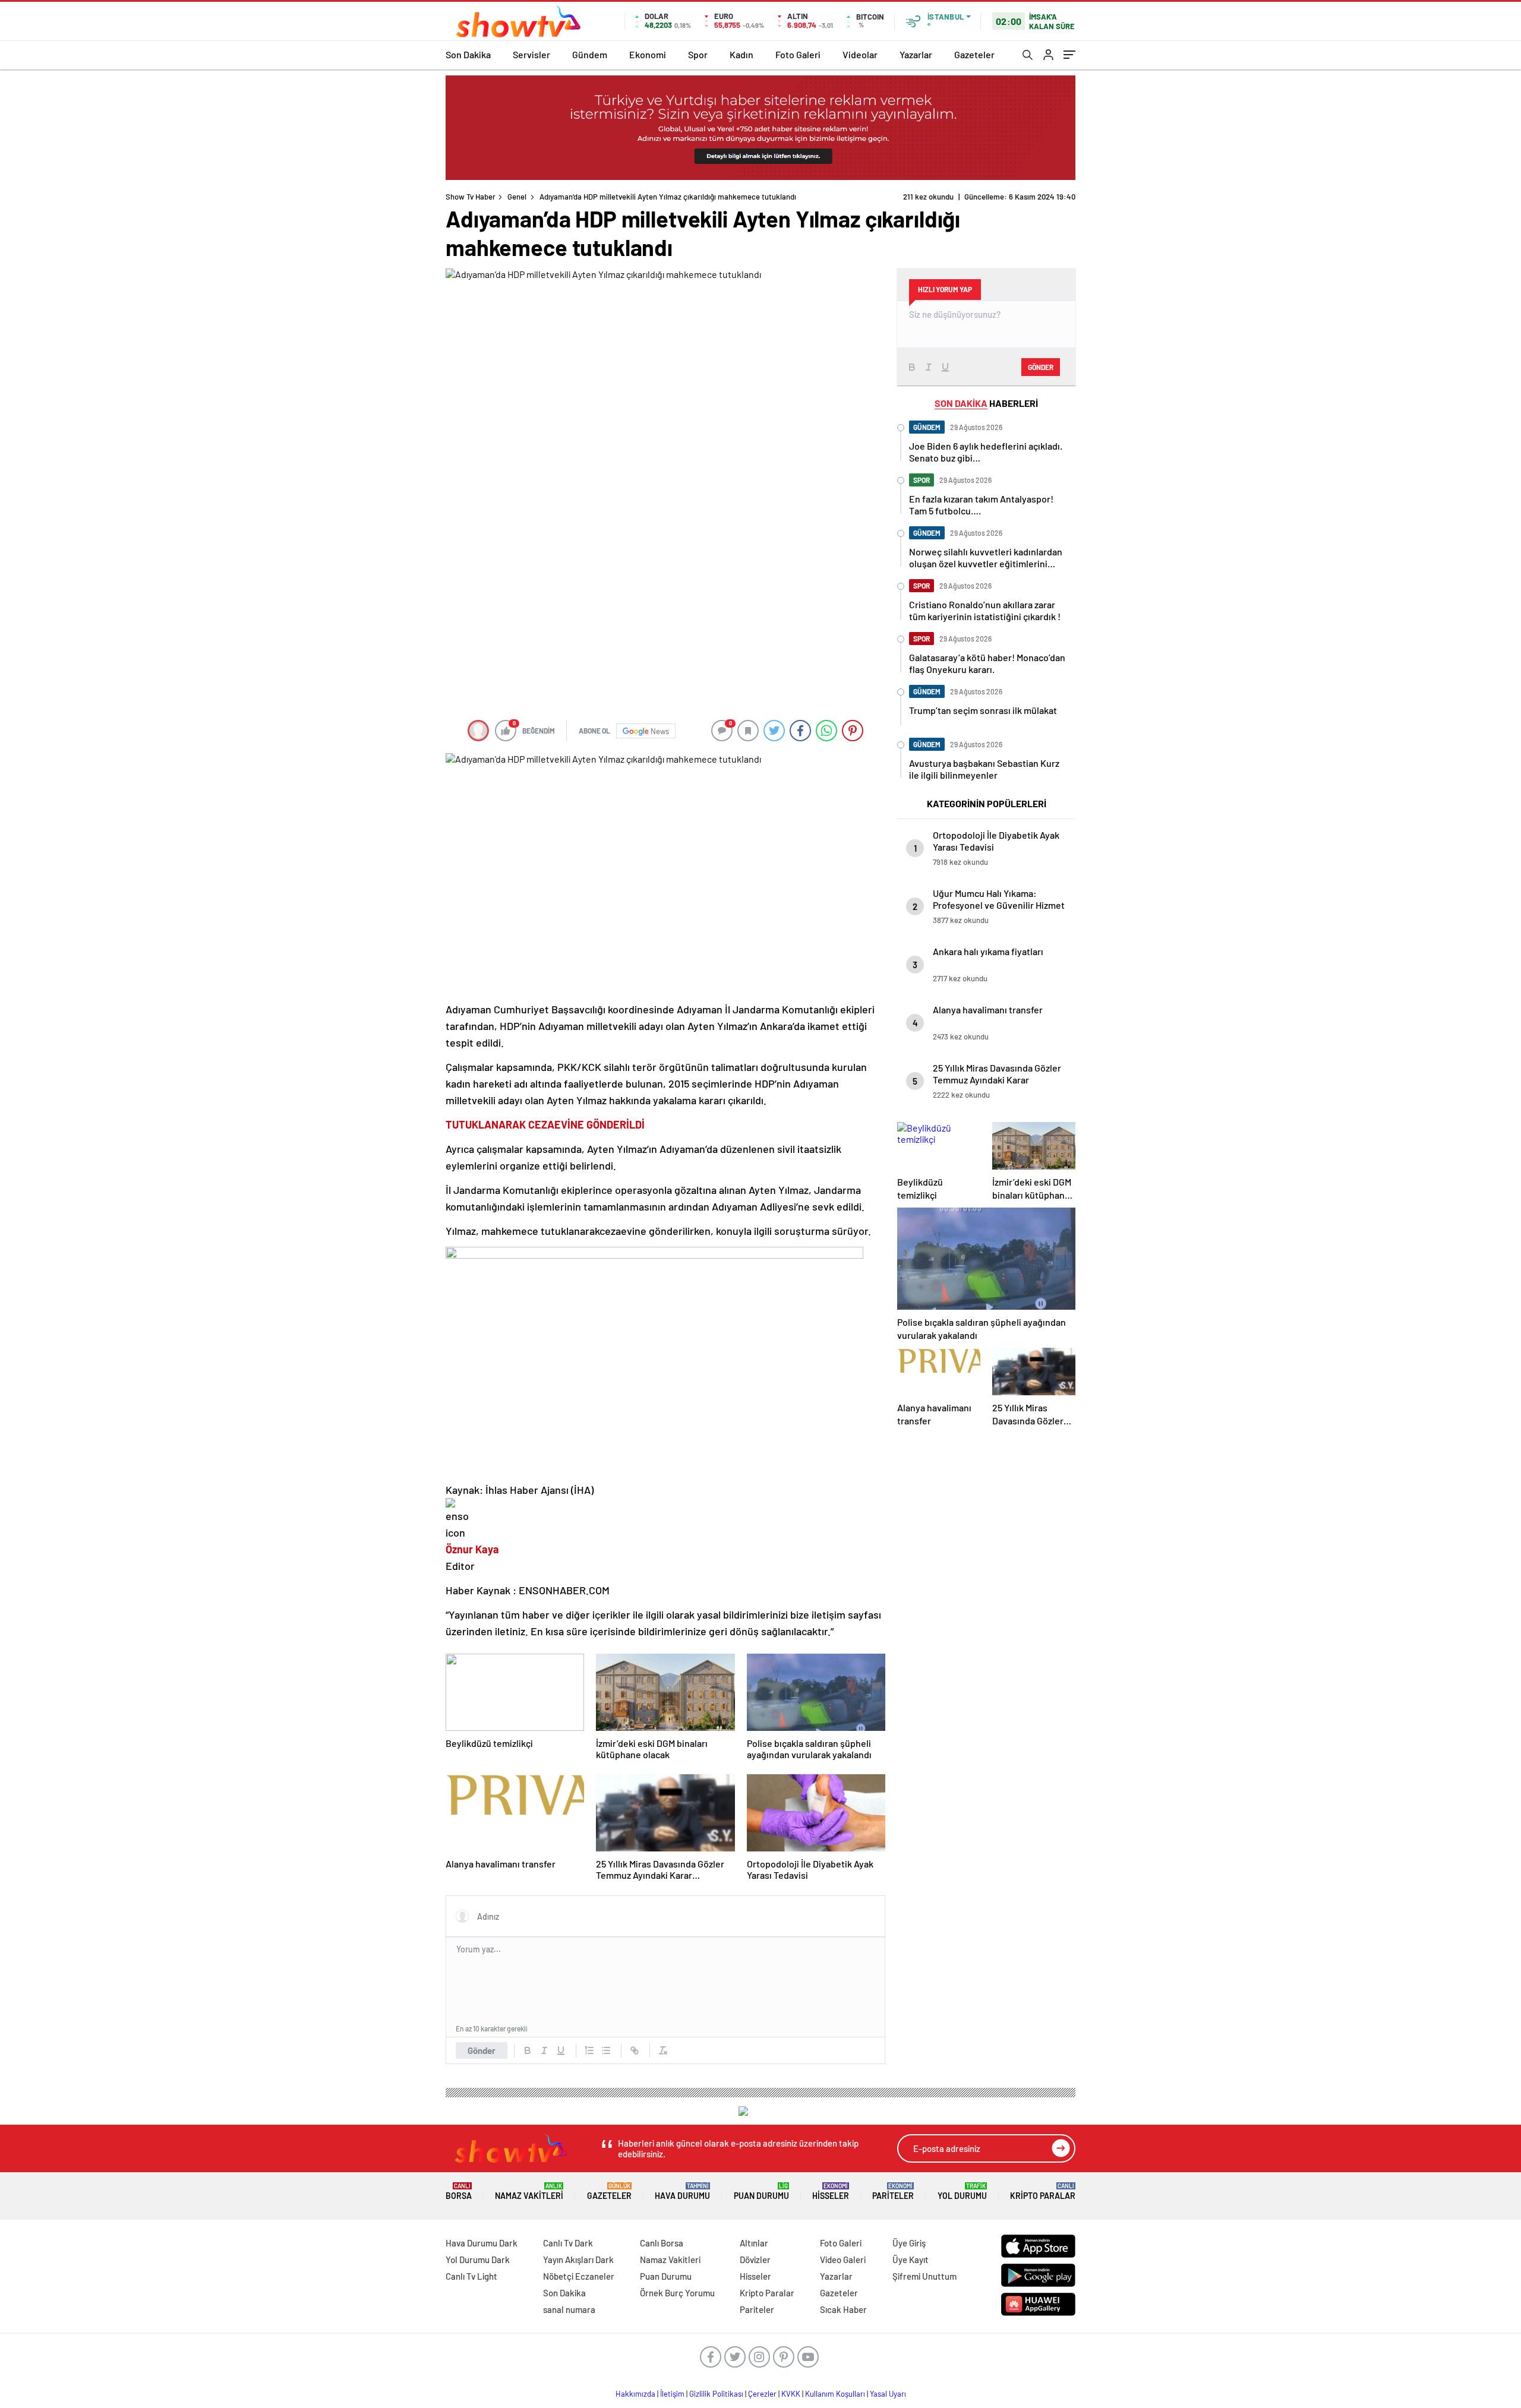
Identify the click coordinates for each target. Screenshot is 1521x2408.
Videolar (860, 54)
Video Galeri (843, 2260)
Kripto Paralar (1043, 2191)
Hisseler (831, 2191)
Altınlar (754, 2243)
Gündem (590, 54)
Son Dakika (468, 54)
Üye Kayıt (911, 2260)
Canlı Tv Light (471, 2276)
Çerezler (762, 2394)
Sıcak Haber (843, 2309)
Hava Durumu (682, 2191)
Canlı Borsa (662, 2243)
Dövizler (755, 2260)
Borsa (459, 2191)
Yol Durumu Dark (478, 2260)
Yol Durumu (962, 2191)
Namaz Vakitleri (529, 2191)
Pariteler (893, 2191)
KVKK (791, 2394)
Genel (517, 197)
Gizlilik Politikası (716, 2394)
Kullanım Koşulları (835, 2394)
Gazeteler (974, 54)
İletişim (672, 2394)
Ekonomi (648, 54)
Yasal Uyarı (888, 2394)
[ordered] (589, 2050)
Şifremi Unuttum (924, 2276)
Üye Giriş (909, 2243)
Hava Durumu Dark (482, 2243)
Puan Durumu (761, 2191)
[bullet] (606, 2050)
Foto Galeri (798, 54)
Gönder (482, 2050)
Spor (698, 54)
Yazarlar (916, 54)
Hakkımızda (635, 2394)
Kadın (741, 54)
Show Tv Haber (471, 197)
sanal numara (569, 2309)
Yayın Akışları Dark (578, 2260)
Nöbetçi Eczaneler (579, 2276)
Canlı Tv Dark (568, 2243)
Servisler (531, 54)
